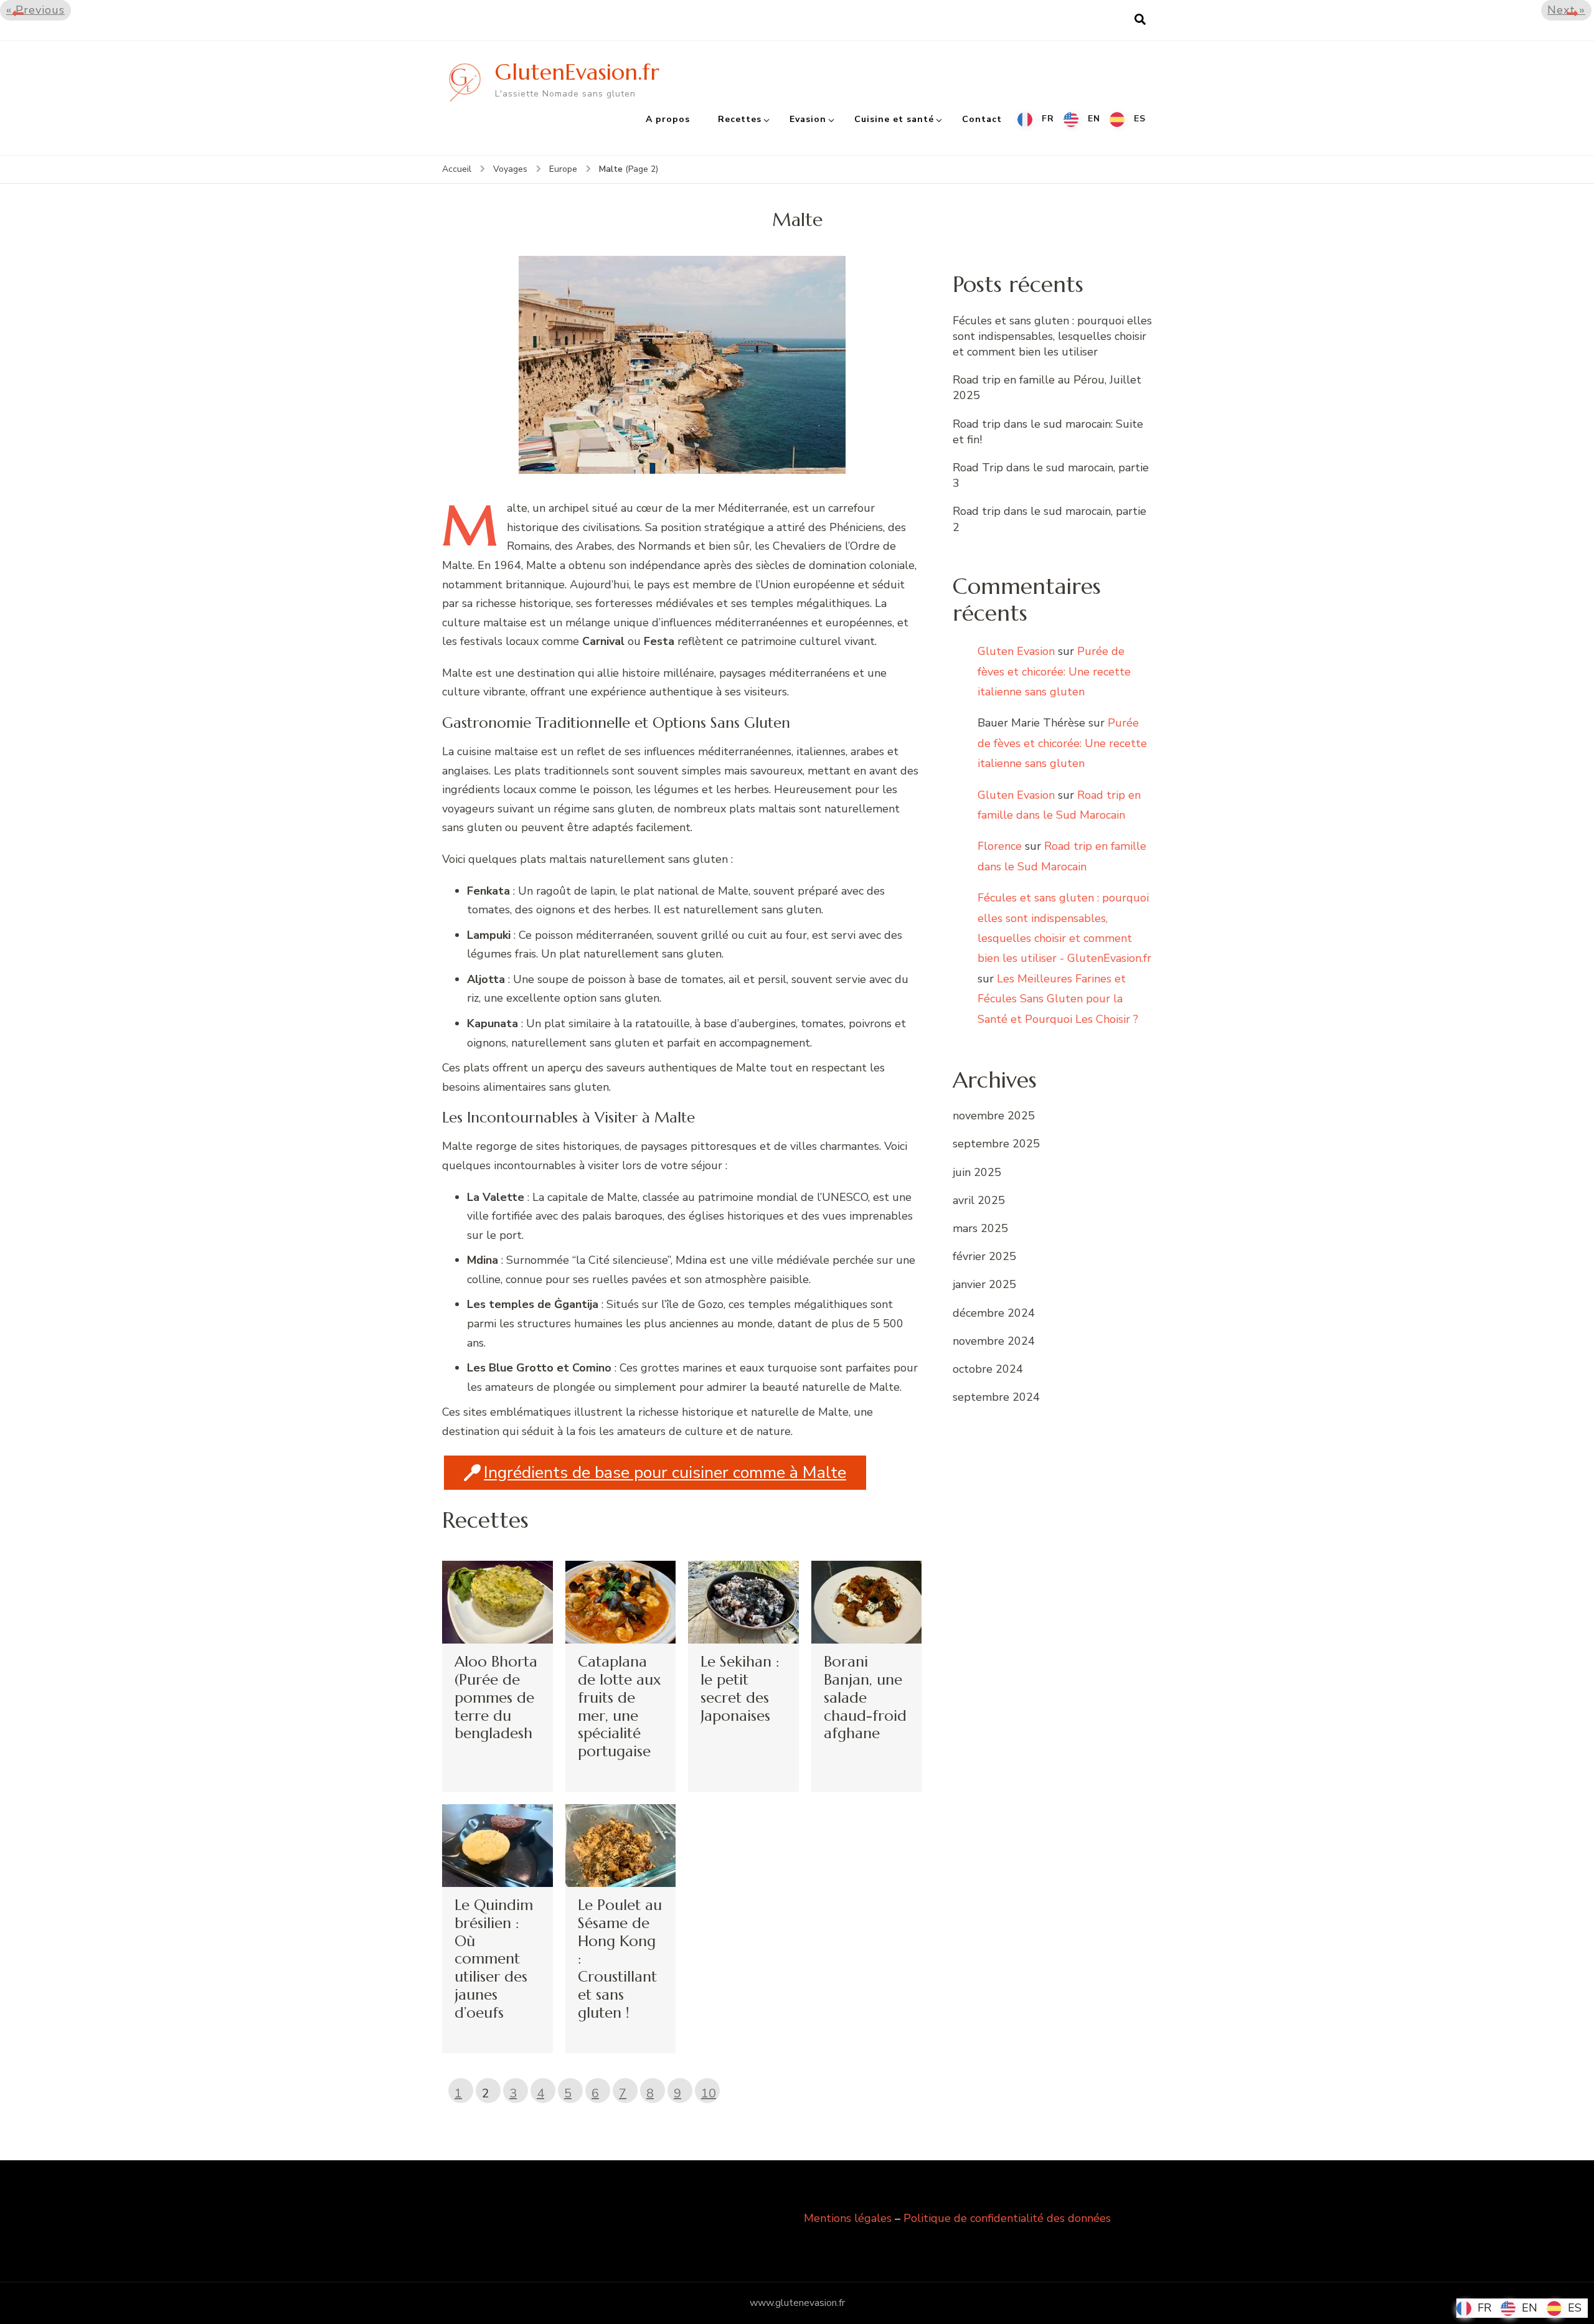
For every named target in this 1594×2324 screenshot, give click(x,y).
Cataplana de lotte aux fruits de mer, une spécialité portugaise (620, 1706)
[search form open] (1140, 20)
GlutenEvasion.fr (577, 72)
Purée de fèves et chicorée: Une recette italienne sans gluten (1054, 671)
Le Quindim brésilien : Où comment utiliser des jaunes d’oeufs (494, 1959)
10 (709, 2093)
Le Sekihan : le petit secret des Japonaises (740, 1688)
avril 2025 (979, 1200)
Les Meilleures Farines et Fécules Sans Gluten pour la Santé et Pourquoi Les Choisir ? (1058, 999)
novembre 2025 (994, 1116)
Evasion (808, 119)
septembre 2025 (996, 1144)
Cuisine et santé (894, 119)
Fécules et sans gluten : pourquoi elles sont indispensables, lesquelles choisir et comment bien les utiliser (1052, 336)
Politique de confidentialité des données (1007, 2218)
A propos (668, 119)
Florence (1000, 846)
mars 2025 (980, 1228)
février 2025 (984, 1256)
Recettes (740, 119)
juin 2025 (977, 1172)
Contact (982, 119)
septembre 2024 (996, 1397)
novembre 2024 (994, 1341)
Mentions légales (848, 2218)
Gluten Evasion (1016, 651)
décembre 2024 (994, 1313)
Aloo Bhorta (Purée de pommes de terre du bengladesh (496, 1697)
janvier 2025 (984, 1284)
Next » (1566, 10)
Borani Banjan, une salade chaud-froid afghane (865, 1697)
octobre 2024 (988, 1369)
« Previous (35, 10)
